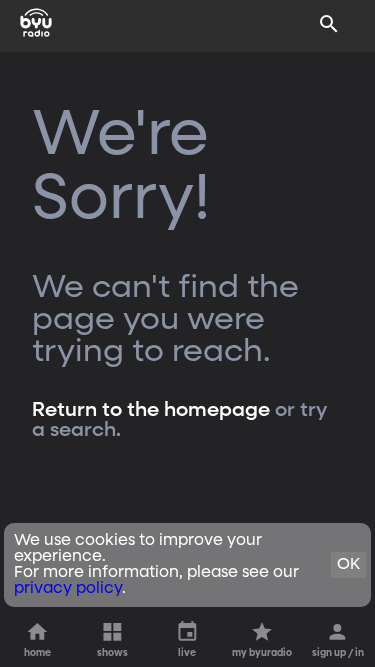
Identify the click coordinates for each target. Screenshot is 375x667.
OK (348, 565)
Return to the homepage (151, 410)
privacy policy (68, 589)
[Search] (329, 24)
